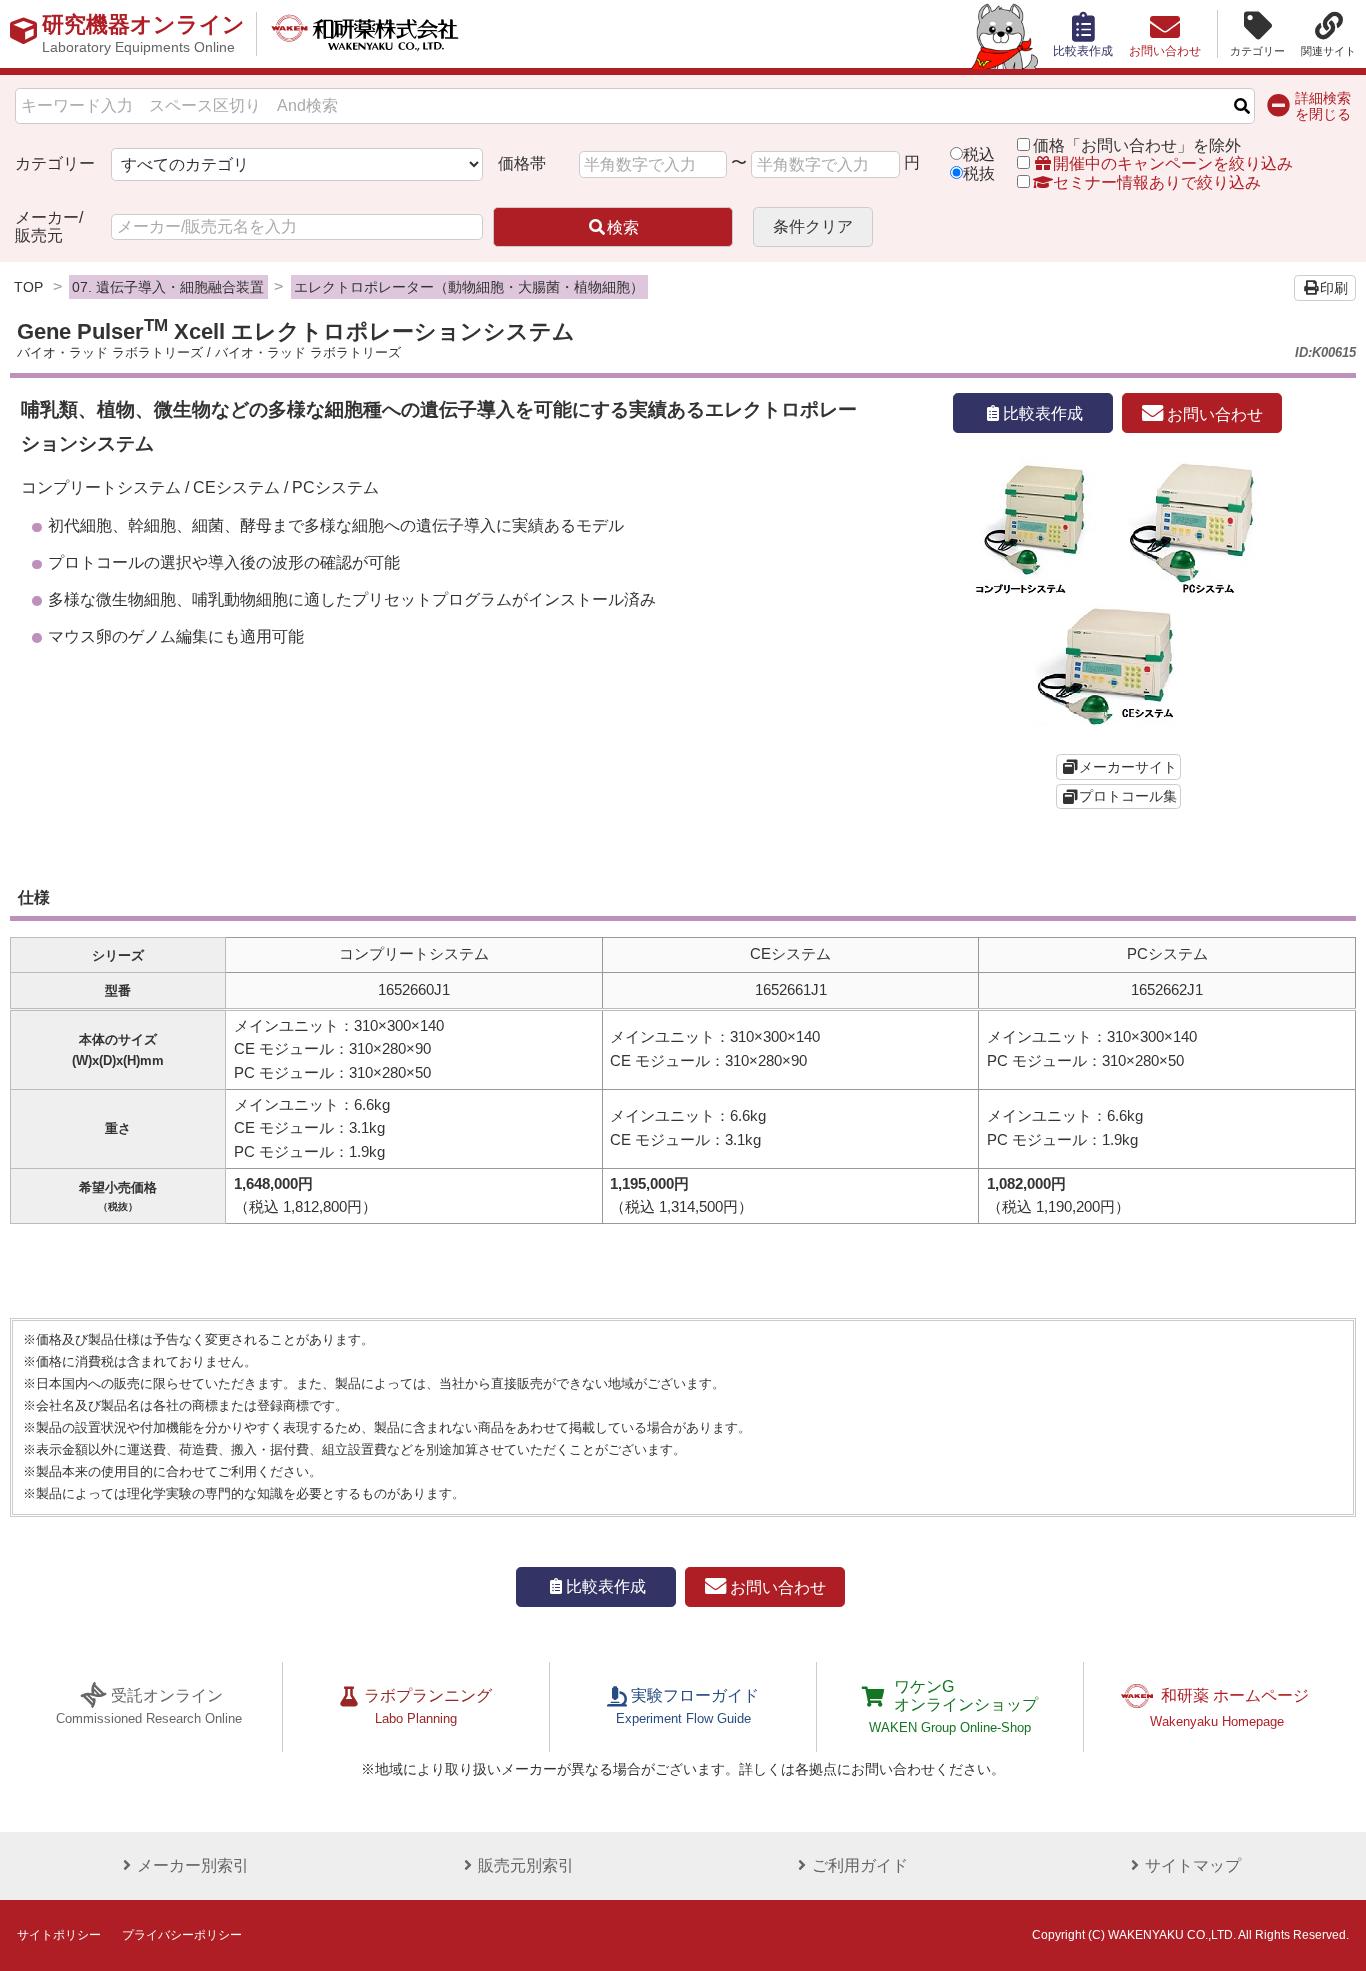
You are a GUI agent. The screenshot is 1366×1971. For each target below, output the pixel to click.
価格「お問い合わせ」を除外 (1137, 145)
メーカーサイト (1128, 767)
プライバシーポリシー (182, 1935)
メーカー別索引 (193, 1865)
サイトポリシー (59, 1935)
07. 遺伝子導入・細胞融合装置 (168, 287)
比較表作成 (1043, 413)
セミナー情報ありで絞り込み (1157, 182)
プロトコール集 (1128, 796)
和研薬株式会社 (365, 34)
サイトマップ (1193, 1865)
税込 (979, 154)
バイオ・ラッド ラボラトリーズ (110, 352)
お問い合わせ (1213, 413)
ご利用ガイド (860, 1865)
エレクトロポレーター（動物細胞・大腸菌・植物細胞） (469, 287)
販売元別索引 (526, 1865)
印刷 (1334, 288)
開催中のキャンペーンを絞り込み (1173, 163)
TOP (28, 287)
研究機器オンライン (143, 33)
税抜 (979, 173)
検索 (623, 227)
